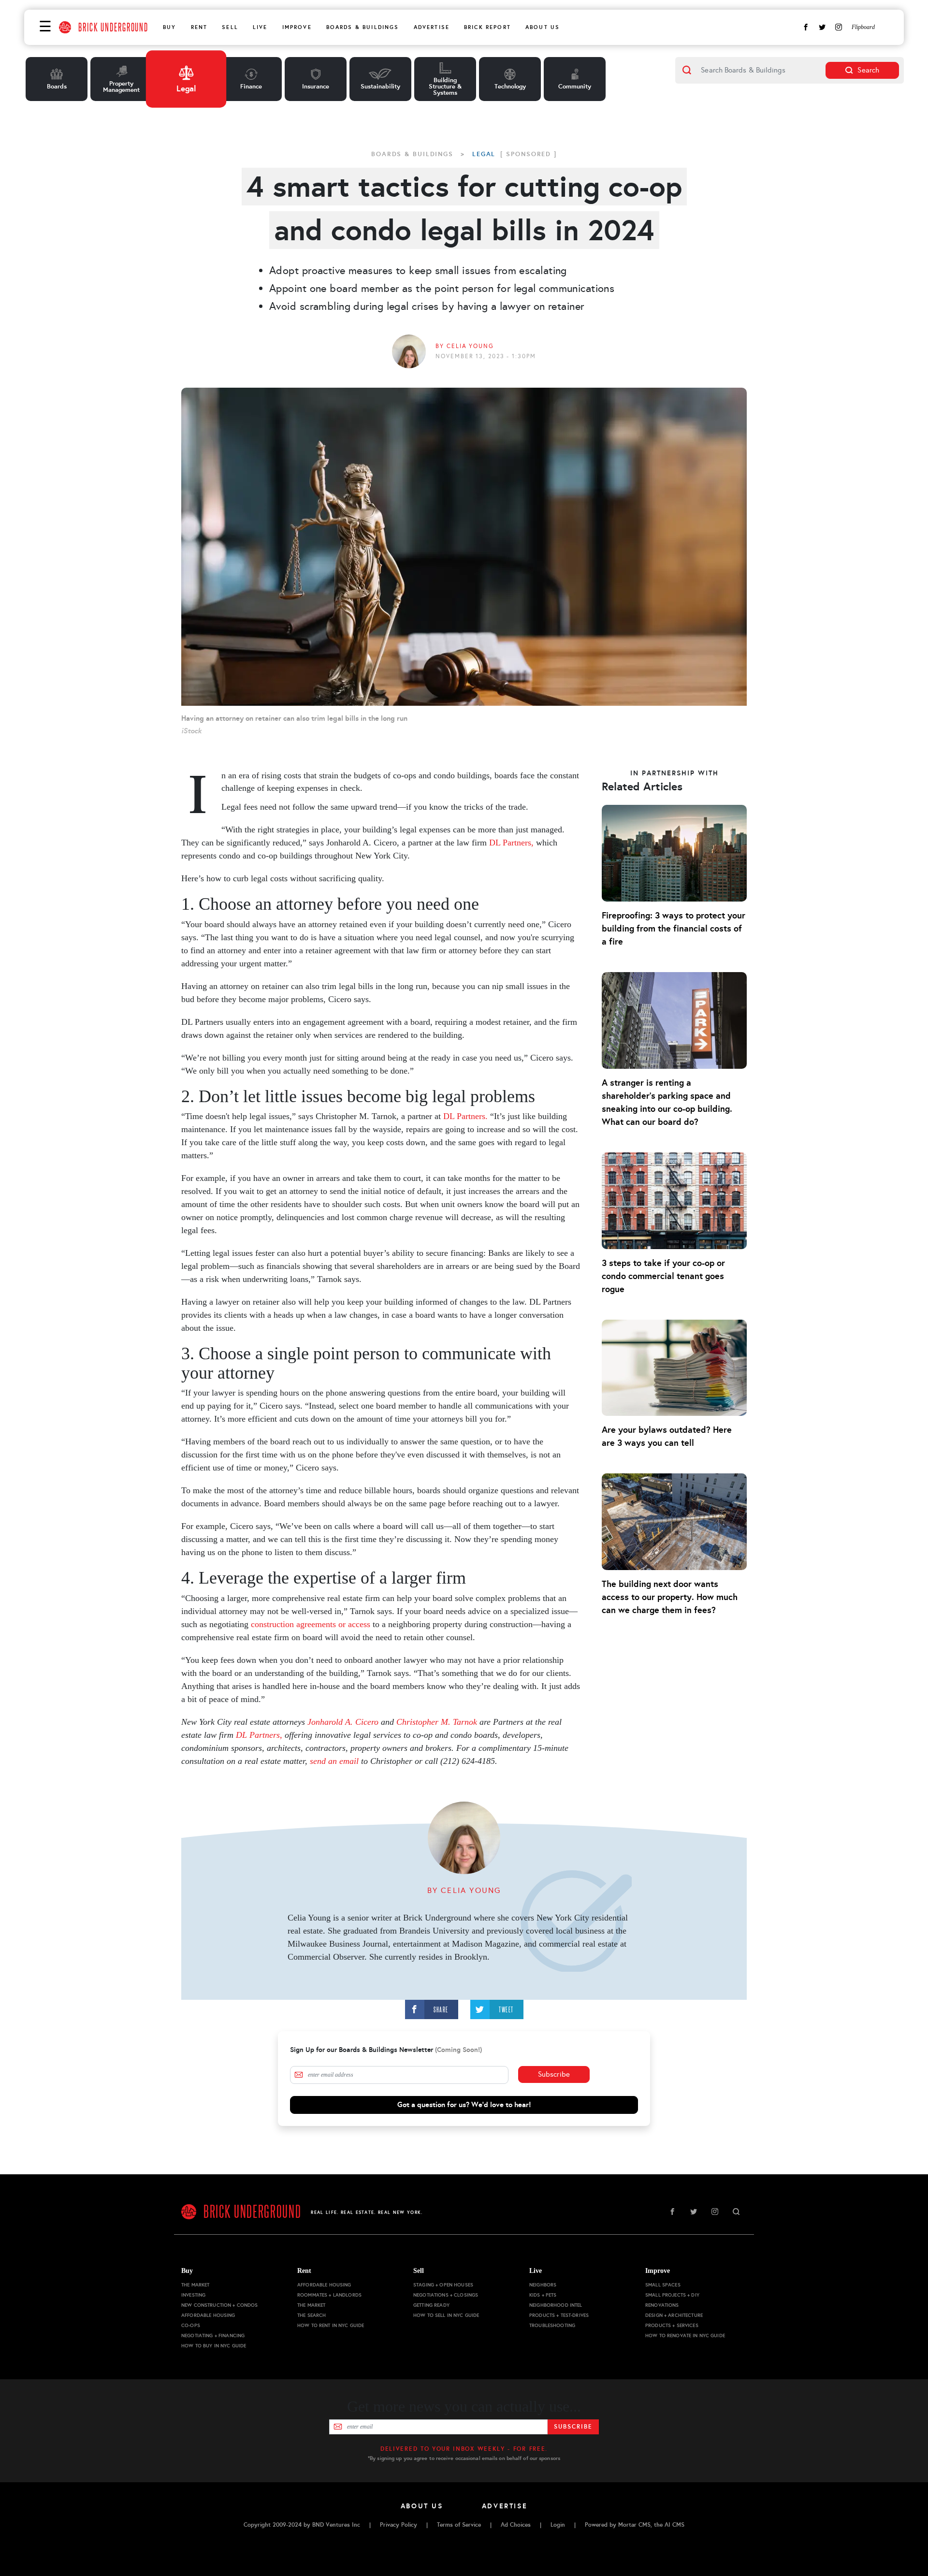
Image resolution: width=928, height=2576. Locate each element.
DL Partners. (465, 1116)
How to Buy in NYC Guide (214, 2346)
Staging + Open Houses (443, 2285)
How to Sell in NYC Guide (446, 2315)
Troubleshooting (552, 2325)
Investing (193, 2295)
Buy (169, 27)
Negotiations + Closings (446, 2295)
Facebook (806, 27)
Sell (230, 27)
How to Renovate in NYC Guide (685, 2336)
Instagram (839, 27)
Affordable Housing (208, 2315)
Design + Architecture (674, 2315)
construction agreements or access (311, 1624)
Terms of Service (459, 2525)
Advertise (432, 27)
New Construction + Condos (220, 2305)
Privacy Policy (399, 2525)
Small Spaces (663, 2285)
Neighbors (543, 2285)
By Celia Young (464, 346)
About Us (543, 27)
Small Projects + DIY (672, 2295)
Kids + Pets (543, 2295)
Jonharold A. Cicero (343, 1722)
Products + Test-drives (559, 2315)
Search (868, 70)
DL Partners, (511, 843)
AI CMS (674, 2525)
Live (260, 27)
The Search (312, 2315)
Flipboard (863, 27)
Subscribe (554, 2074)
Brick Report (487, 27)
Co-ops (191, 2325)
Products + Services (672, 2325)
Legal (484, 154)
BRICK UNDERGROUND (113, 27)
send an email (334, 1761)
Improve (297, 27)
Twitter (822, 27)
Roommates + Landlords (329, 2295)
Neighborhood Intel (556, 2305)
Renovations (662, 2305)
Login (558, 2525)
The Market (195, 2285)
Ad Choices (516, 2525)
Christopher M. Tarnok (437, 1722)
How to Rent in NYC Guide (331, 2325)
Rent (199, 27)
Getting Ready (431, 2305)
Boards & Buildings (363, 27)
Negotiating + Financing (213, 2336)
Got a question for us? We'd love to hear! (464, 2104)
